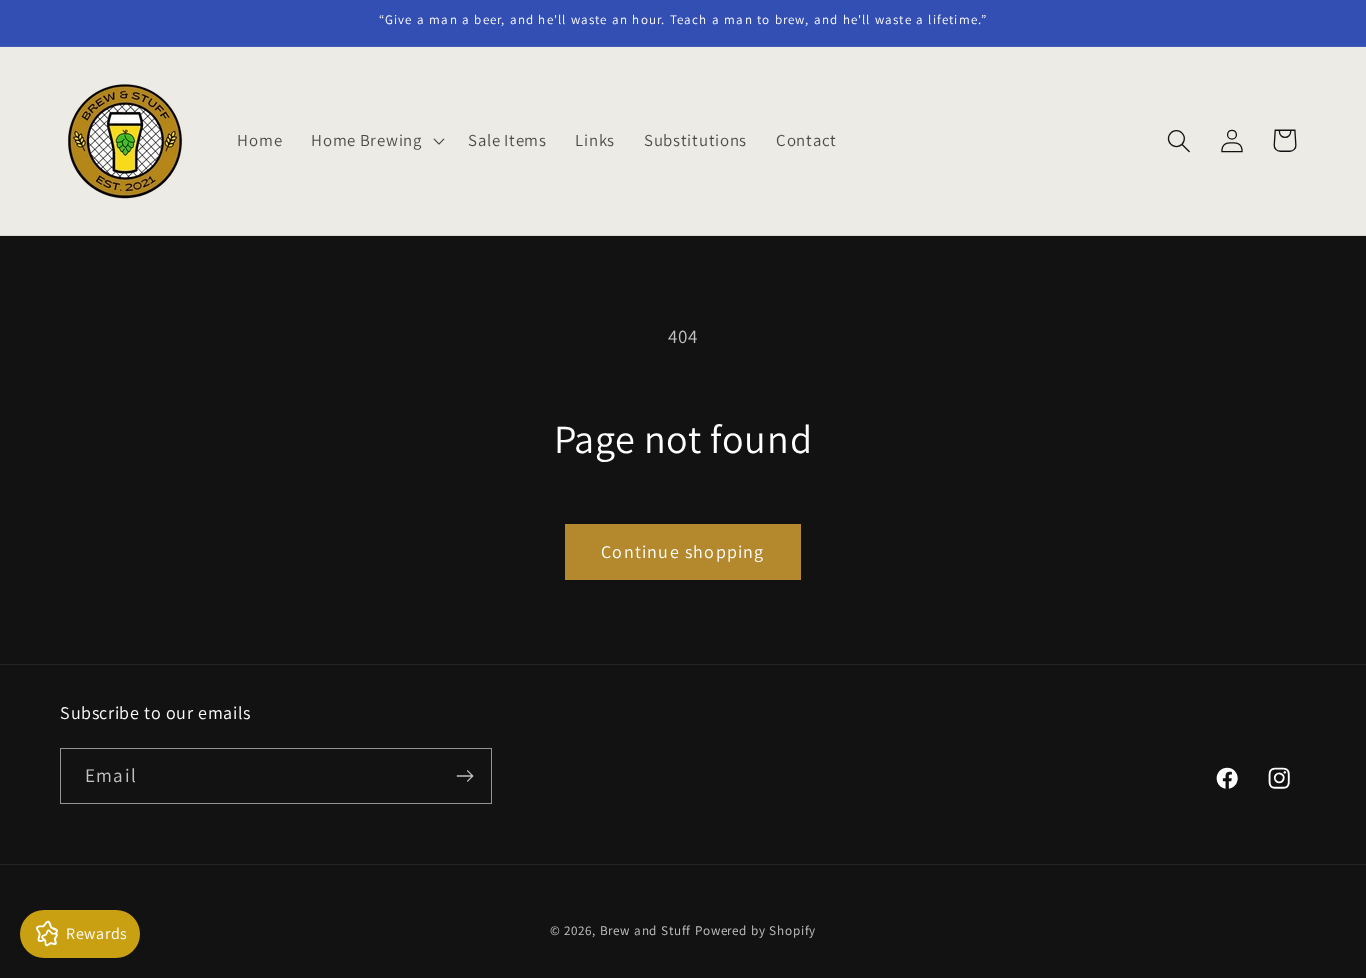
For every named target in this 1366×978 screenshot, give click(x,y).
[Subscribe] (464, 776)
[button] (375, 141)
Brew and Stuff (646, 930)
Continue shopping (682, 551)
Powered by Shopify (755, 930)
